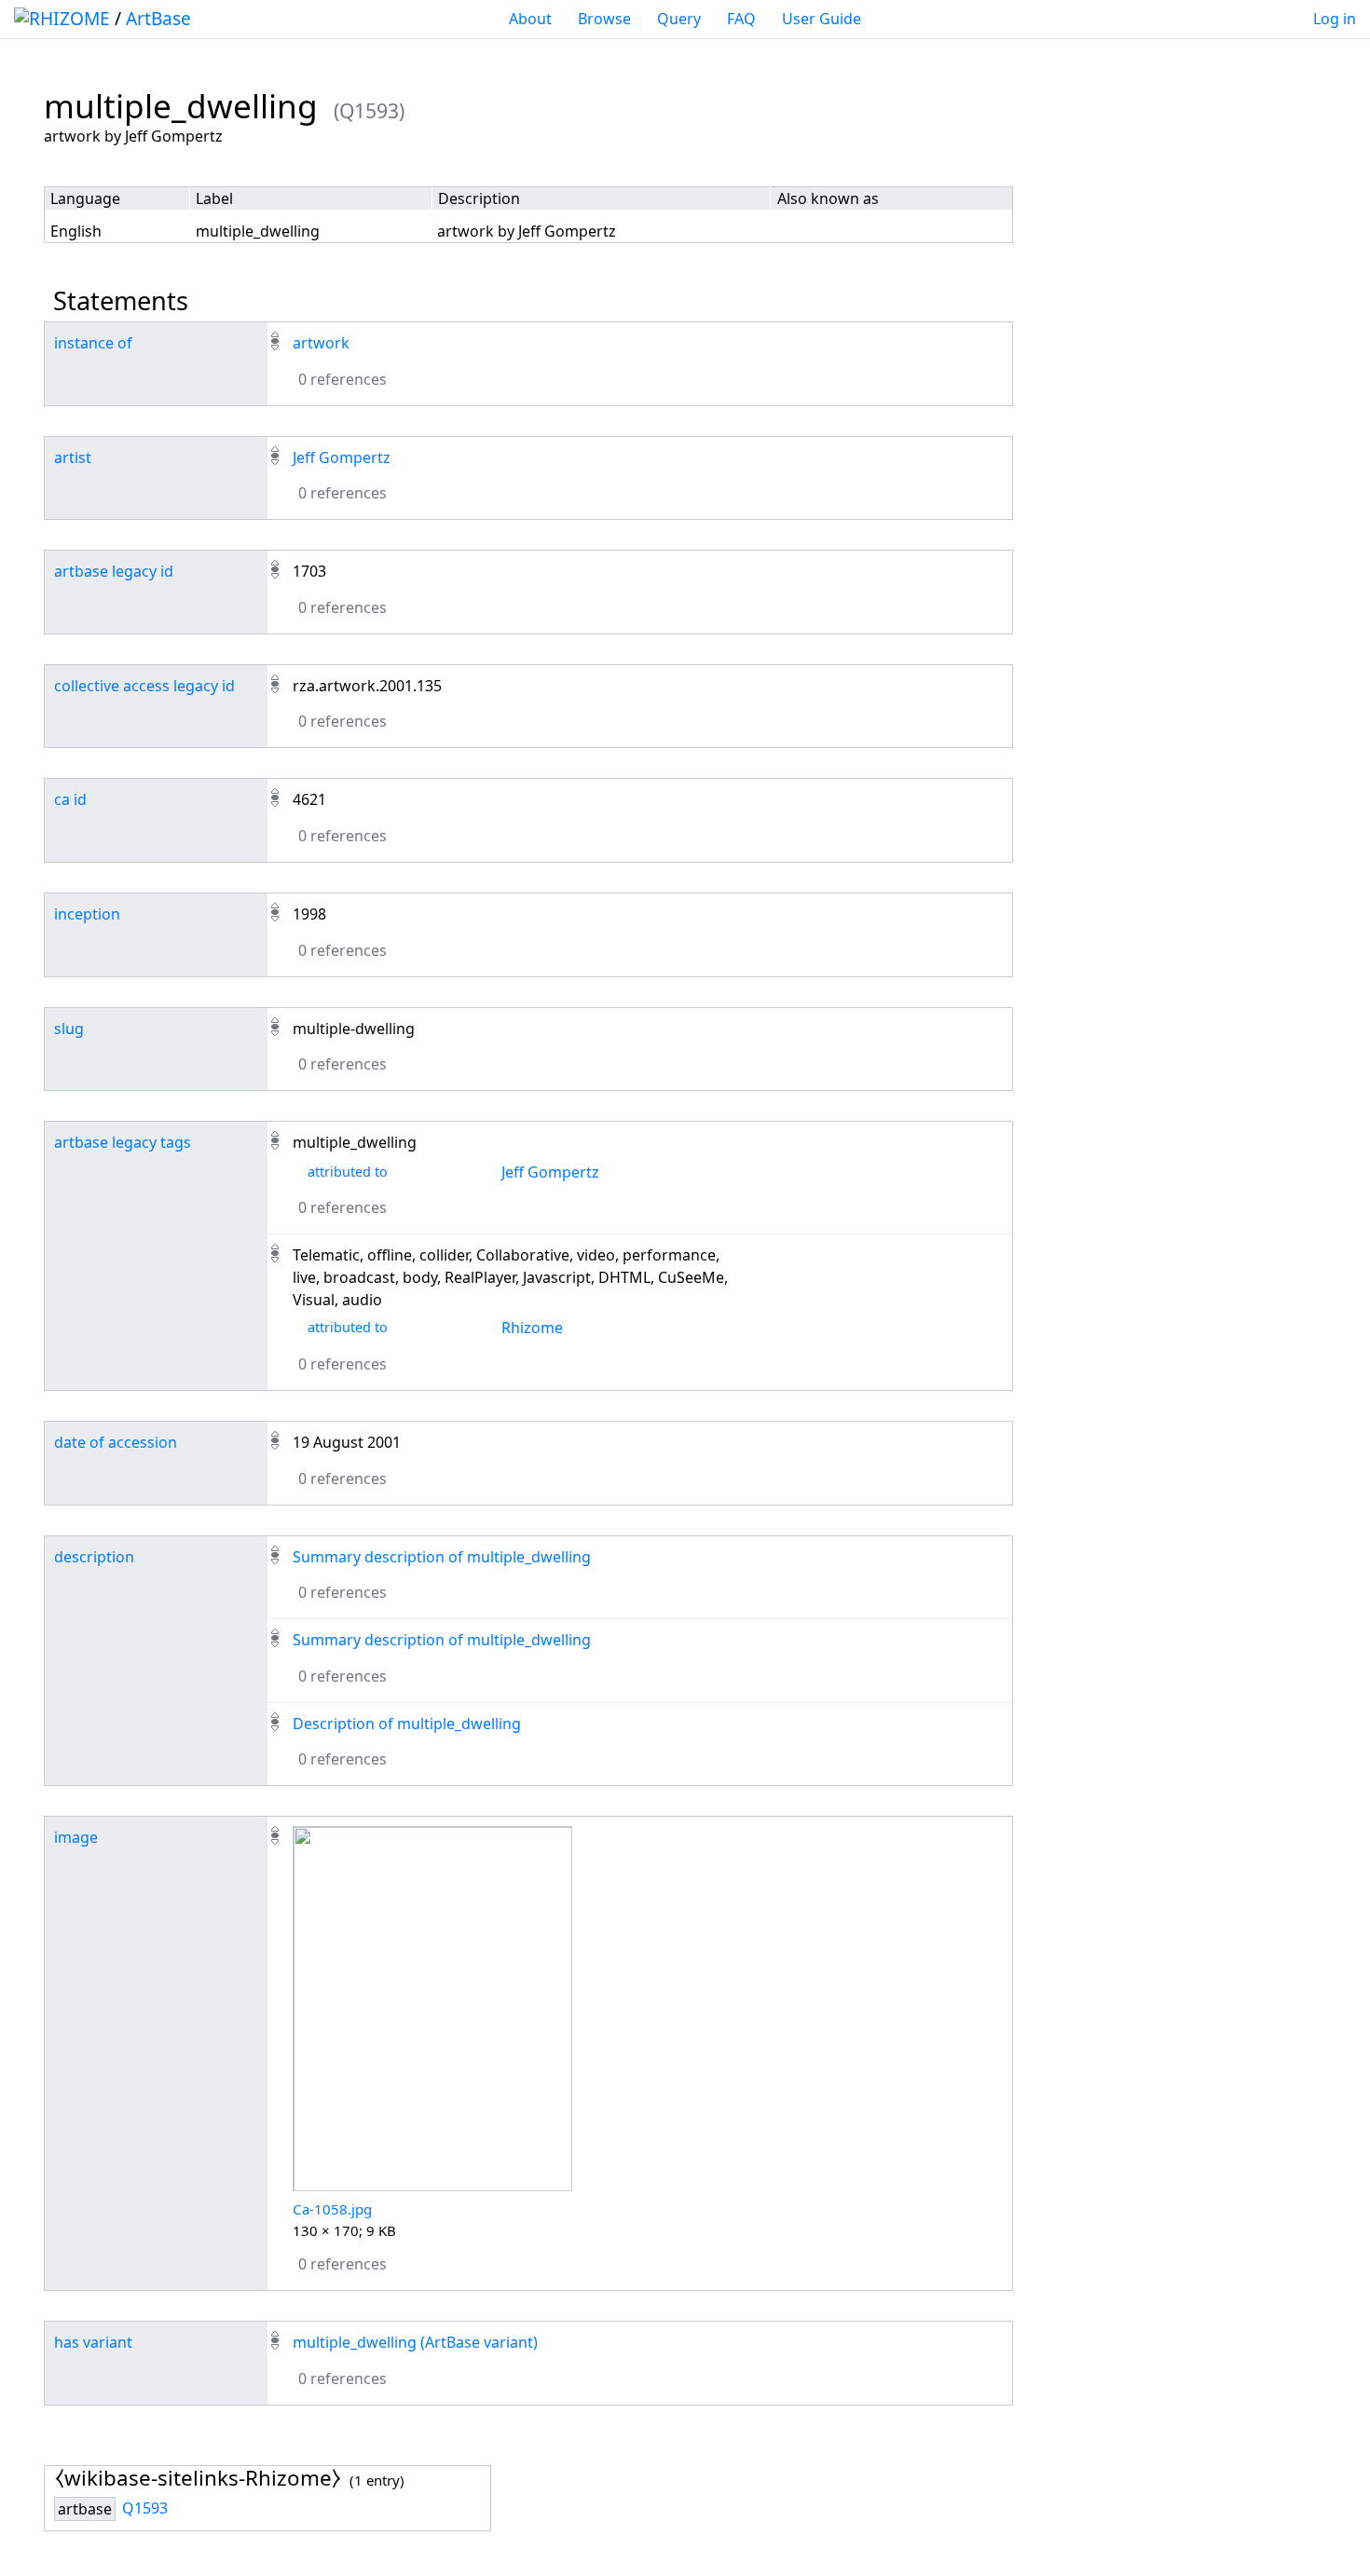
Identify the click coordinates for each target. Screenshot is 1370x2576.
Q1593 (145, 2508)
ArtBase (158, 18)
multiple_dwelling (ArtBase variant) (415, 2342)
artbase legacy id (114, 571)
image (76, 1837)
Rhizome (532, 1328)
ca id (70, 799)
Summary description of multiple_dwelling (442, 1557)
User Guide (822, 19)
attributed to (348, 1172)
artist (73, 457)
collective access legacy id (144, 686)
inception (87, 914)
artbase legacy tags (123, 1142)
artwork (321, 343)
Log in (1335, 19)
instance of (93, 343)
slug (69, 1029)
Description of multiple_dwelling (407, 1724)
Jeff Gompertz (342, 457)
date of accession (116, 1442)
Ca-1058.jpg (332, 2209)
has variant (93, 2342)
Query (679, 19)
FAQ (741, 19)
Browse (604, 19)
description (94, 1557)
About (530, 19)
